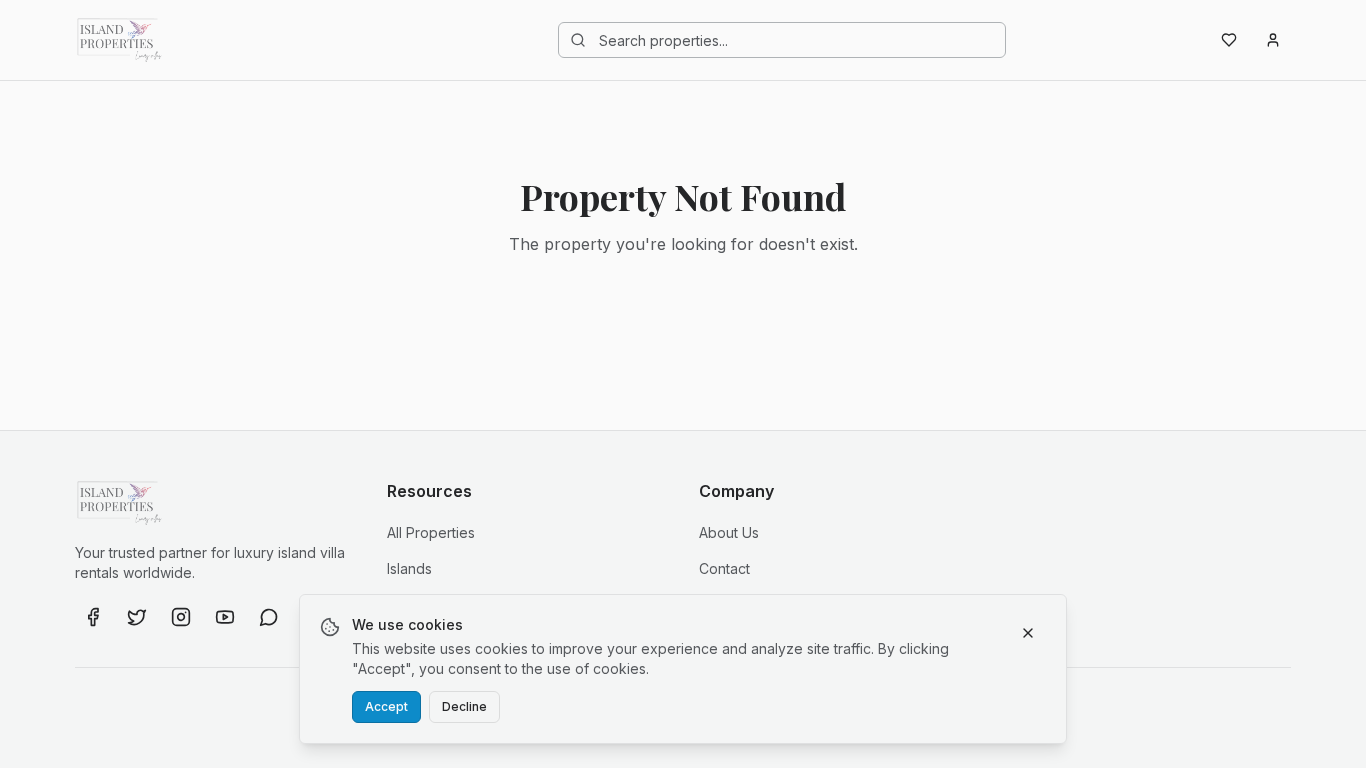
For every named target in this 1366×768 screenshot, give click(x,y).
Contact (724, 568)
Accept (386, 706)
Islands (409, 568)
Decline (464, 706)
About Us (729, 532)
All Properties (431, 532)
